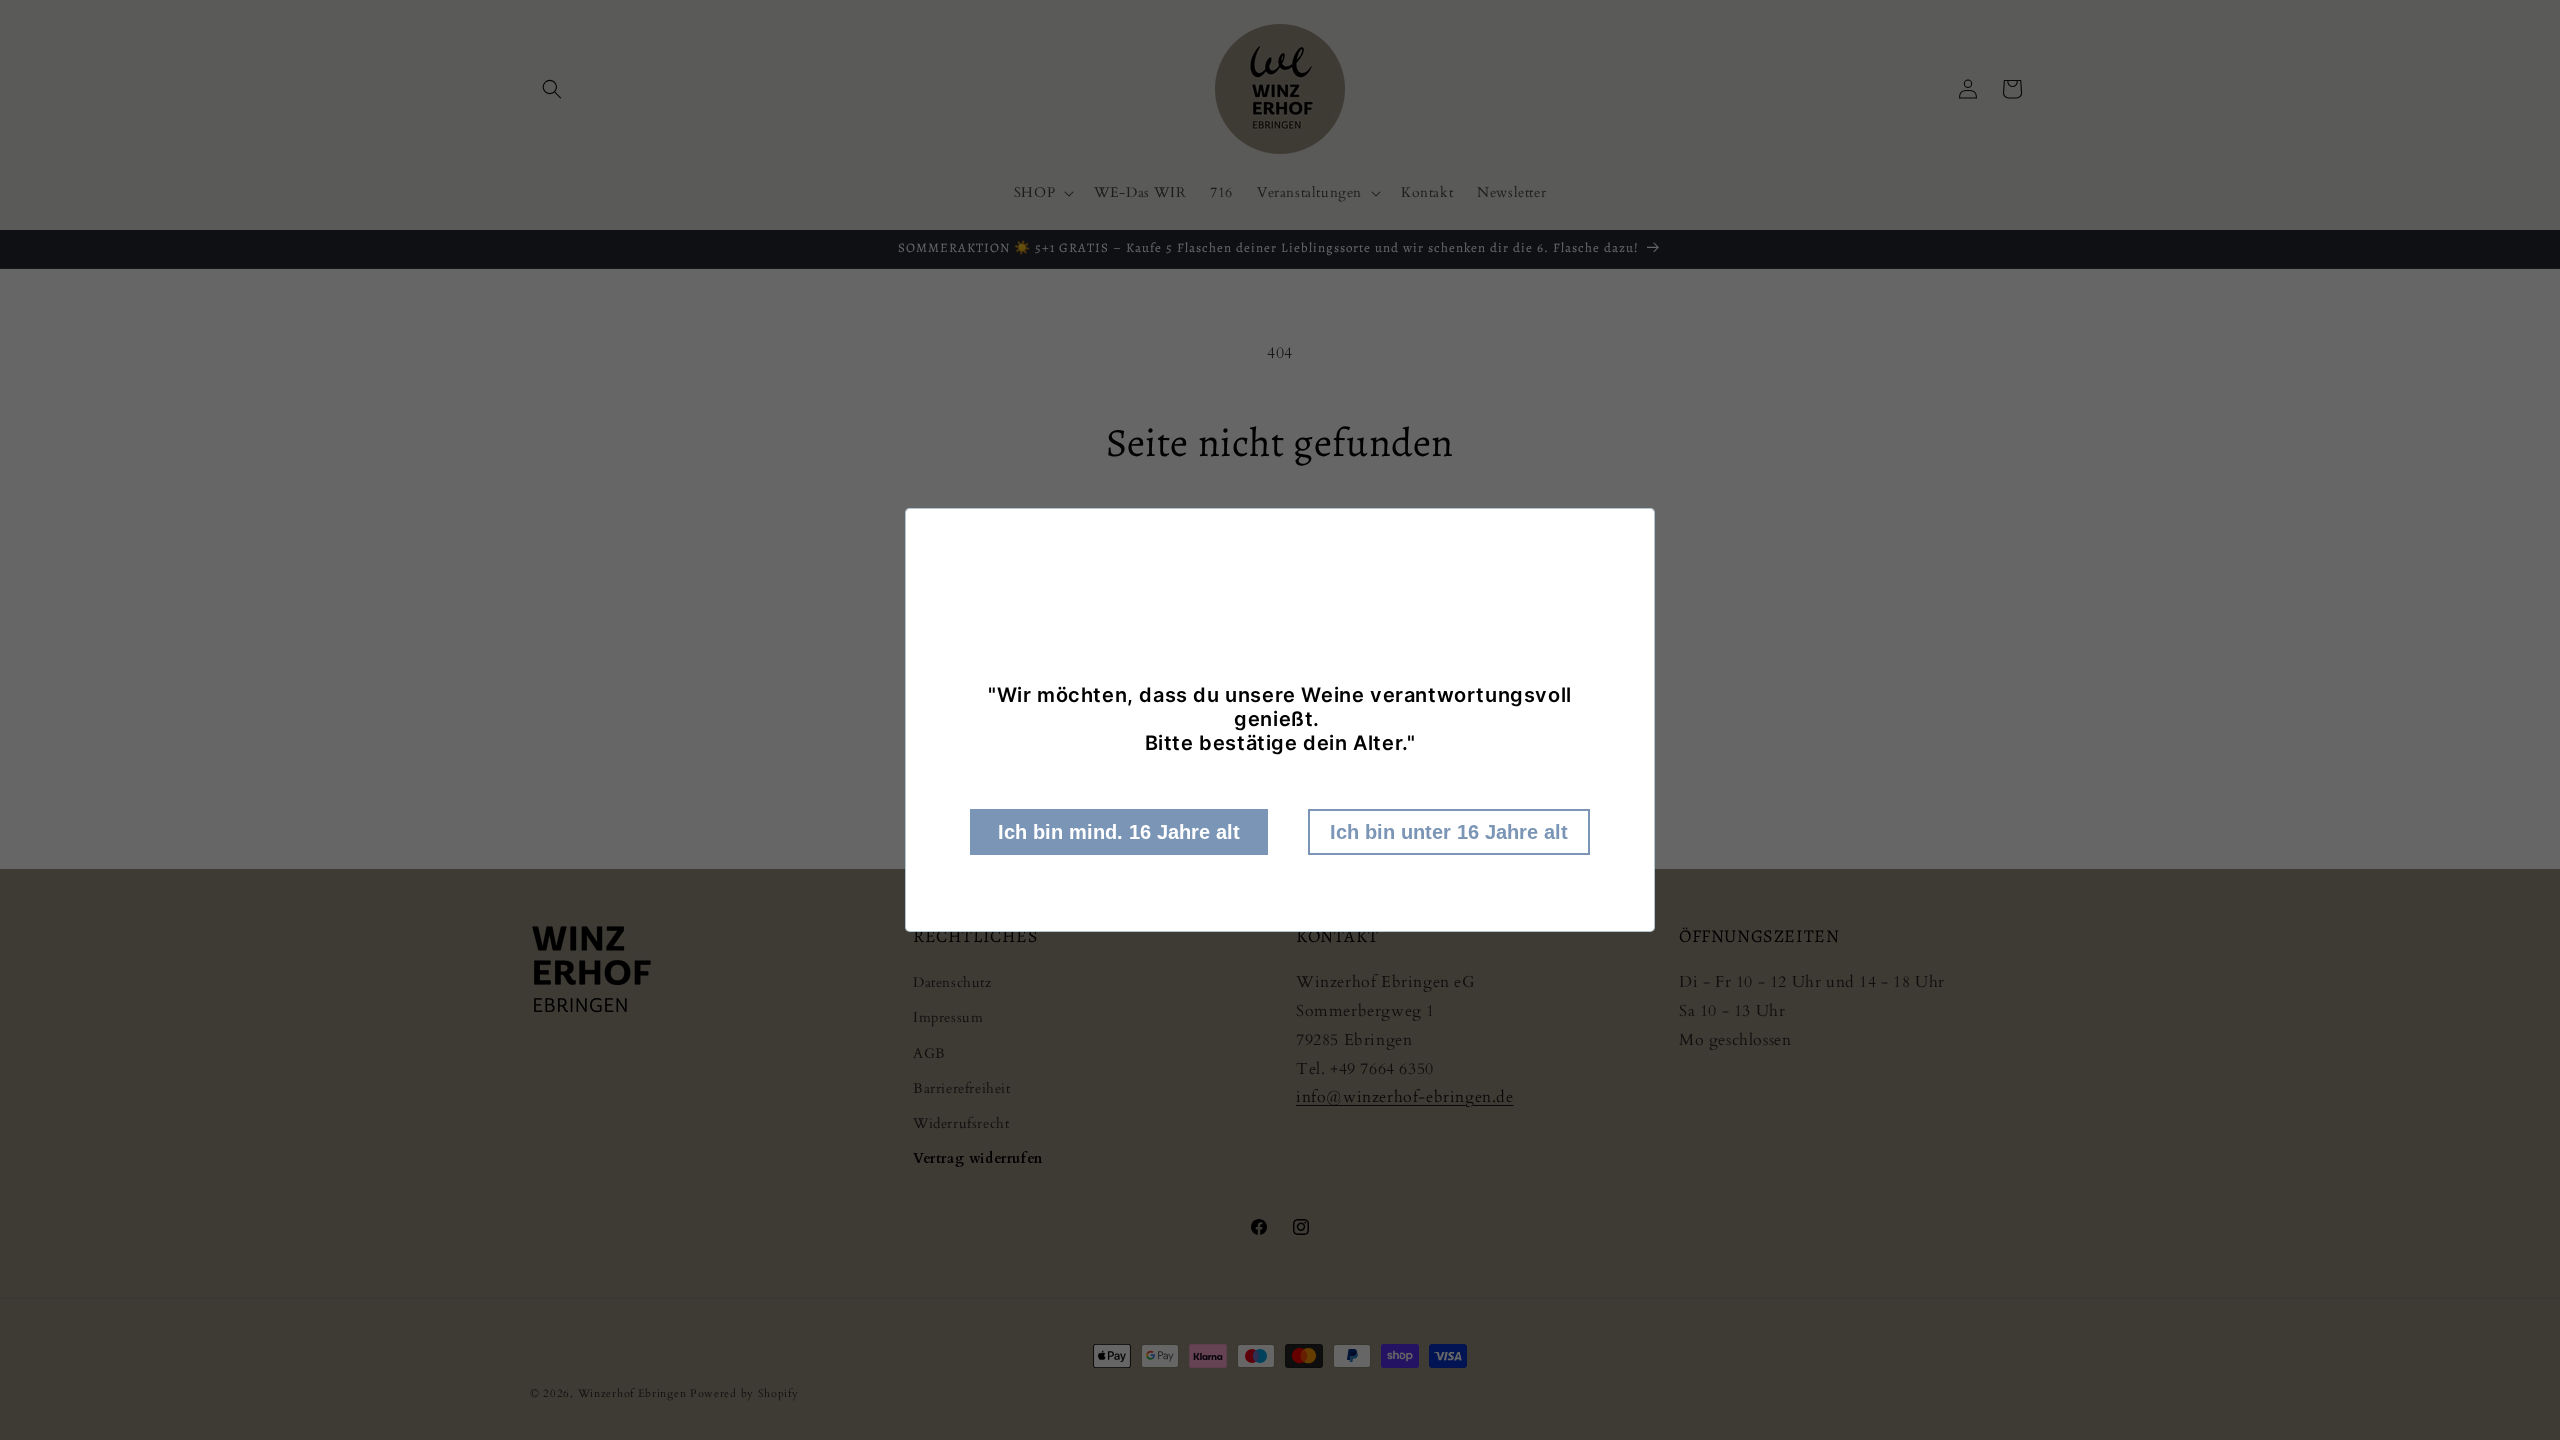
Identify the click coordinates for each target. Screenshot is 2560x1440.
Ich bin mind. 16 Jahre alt (1119, 832)
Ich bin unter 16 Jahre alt (1449, 832)
